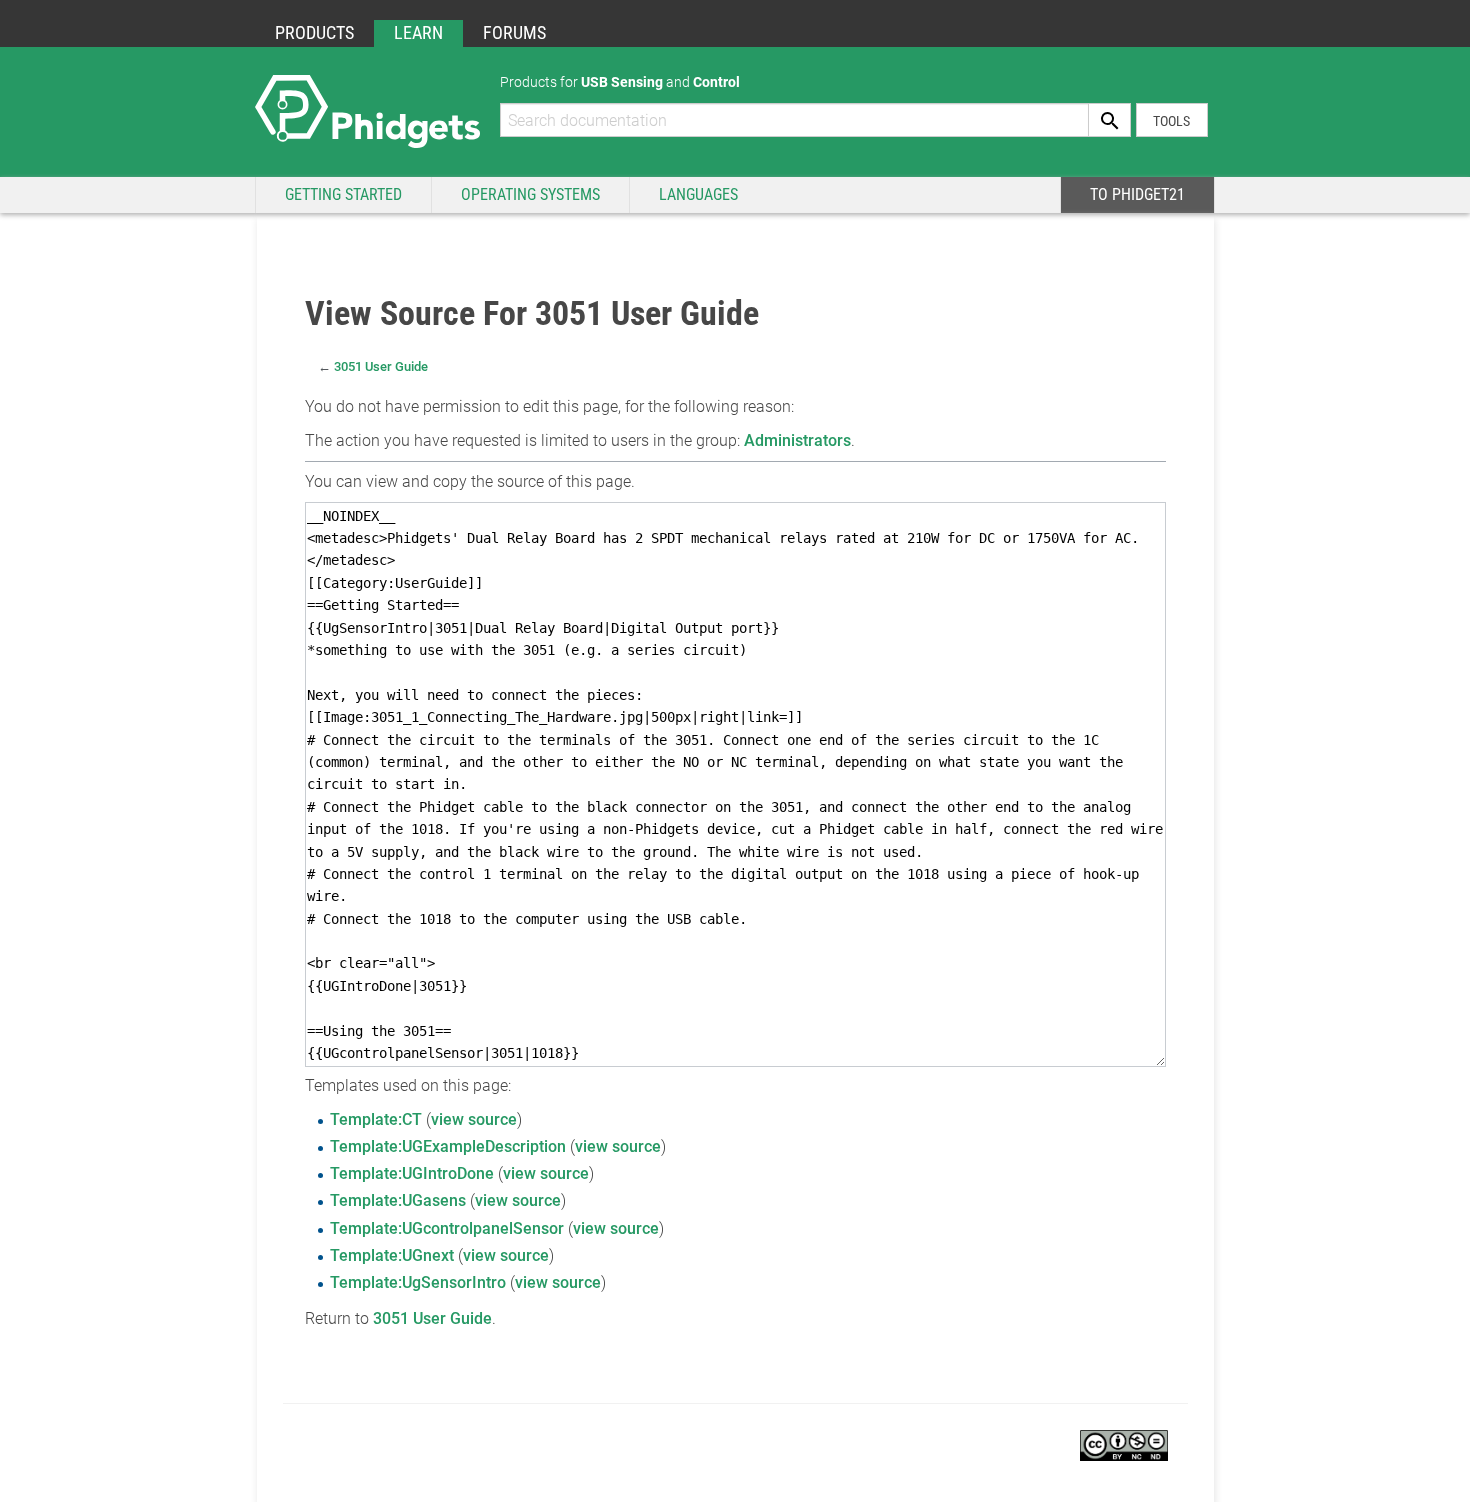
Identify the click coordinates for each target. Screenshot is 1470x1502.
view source (474, 1119)
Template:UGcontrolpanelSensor (447, 1228)
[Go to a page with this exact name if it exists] (1110, 120)
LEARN (418, 32)
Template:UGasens (398, 1200)
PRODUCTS (314, 32)
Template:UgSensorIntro (418, 1282)
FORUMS (514, 32)
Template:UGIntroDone (412, 1173)
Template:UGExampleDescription (448, 1146)
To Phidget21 (1137, 194)
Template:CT (376, 1119)
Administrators (797, 440)
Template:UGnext (392, 1255)
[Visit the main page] (367, 110)
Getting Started (343, 194)
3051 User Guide (381, 366)
